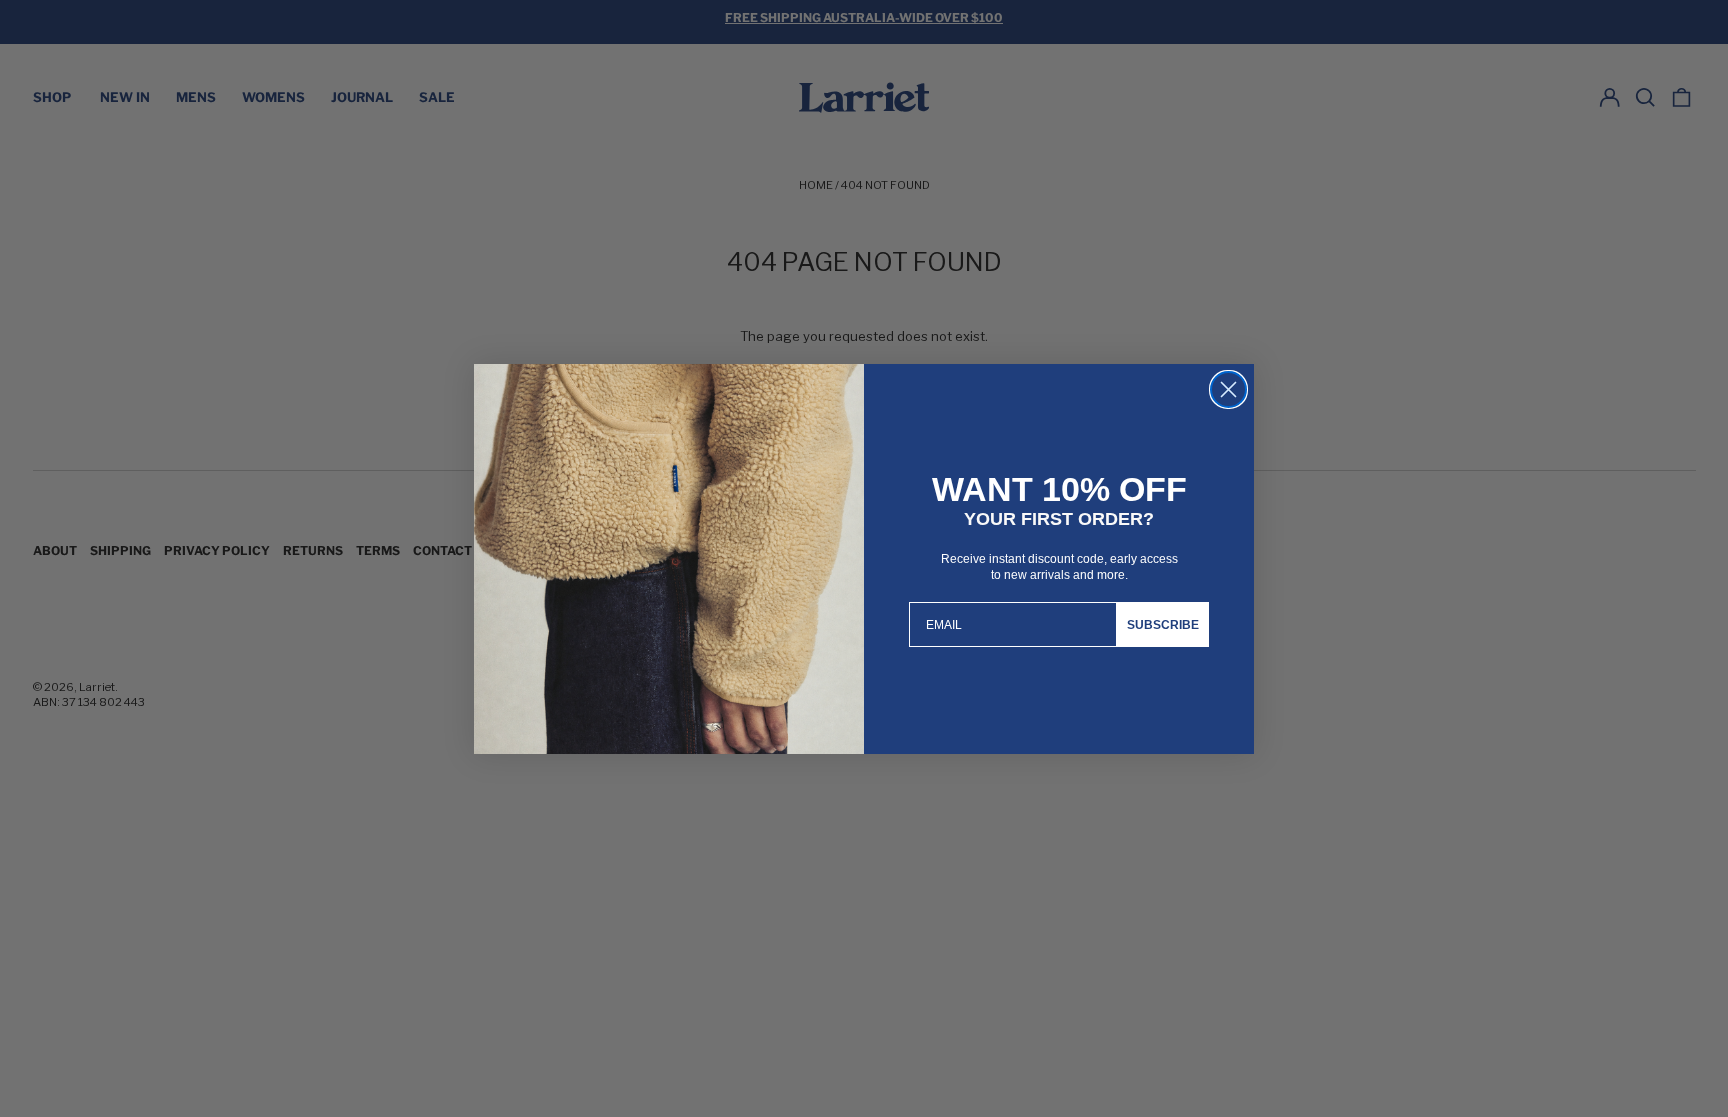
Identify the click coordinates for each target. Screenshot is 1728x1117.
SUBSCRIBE (1163, 625)
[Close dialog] (1228, 389)
